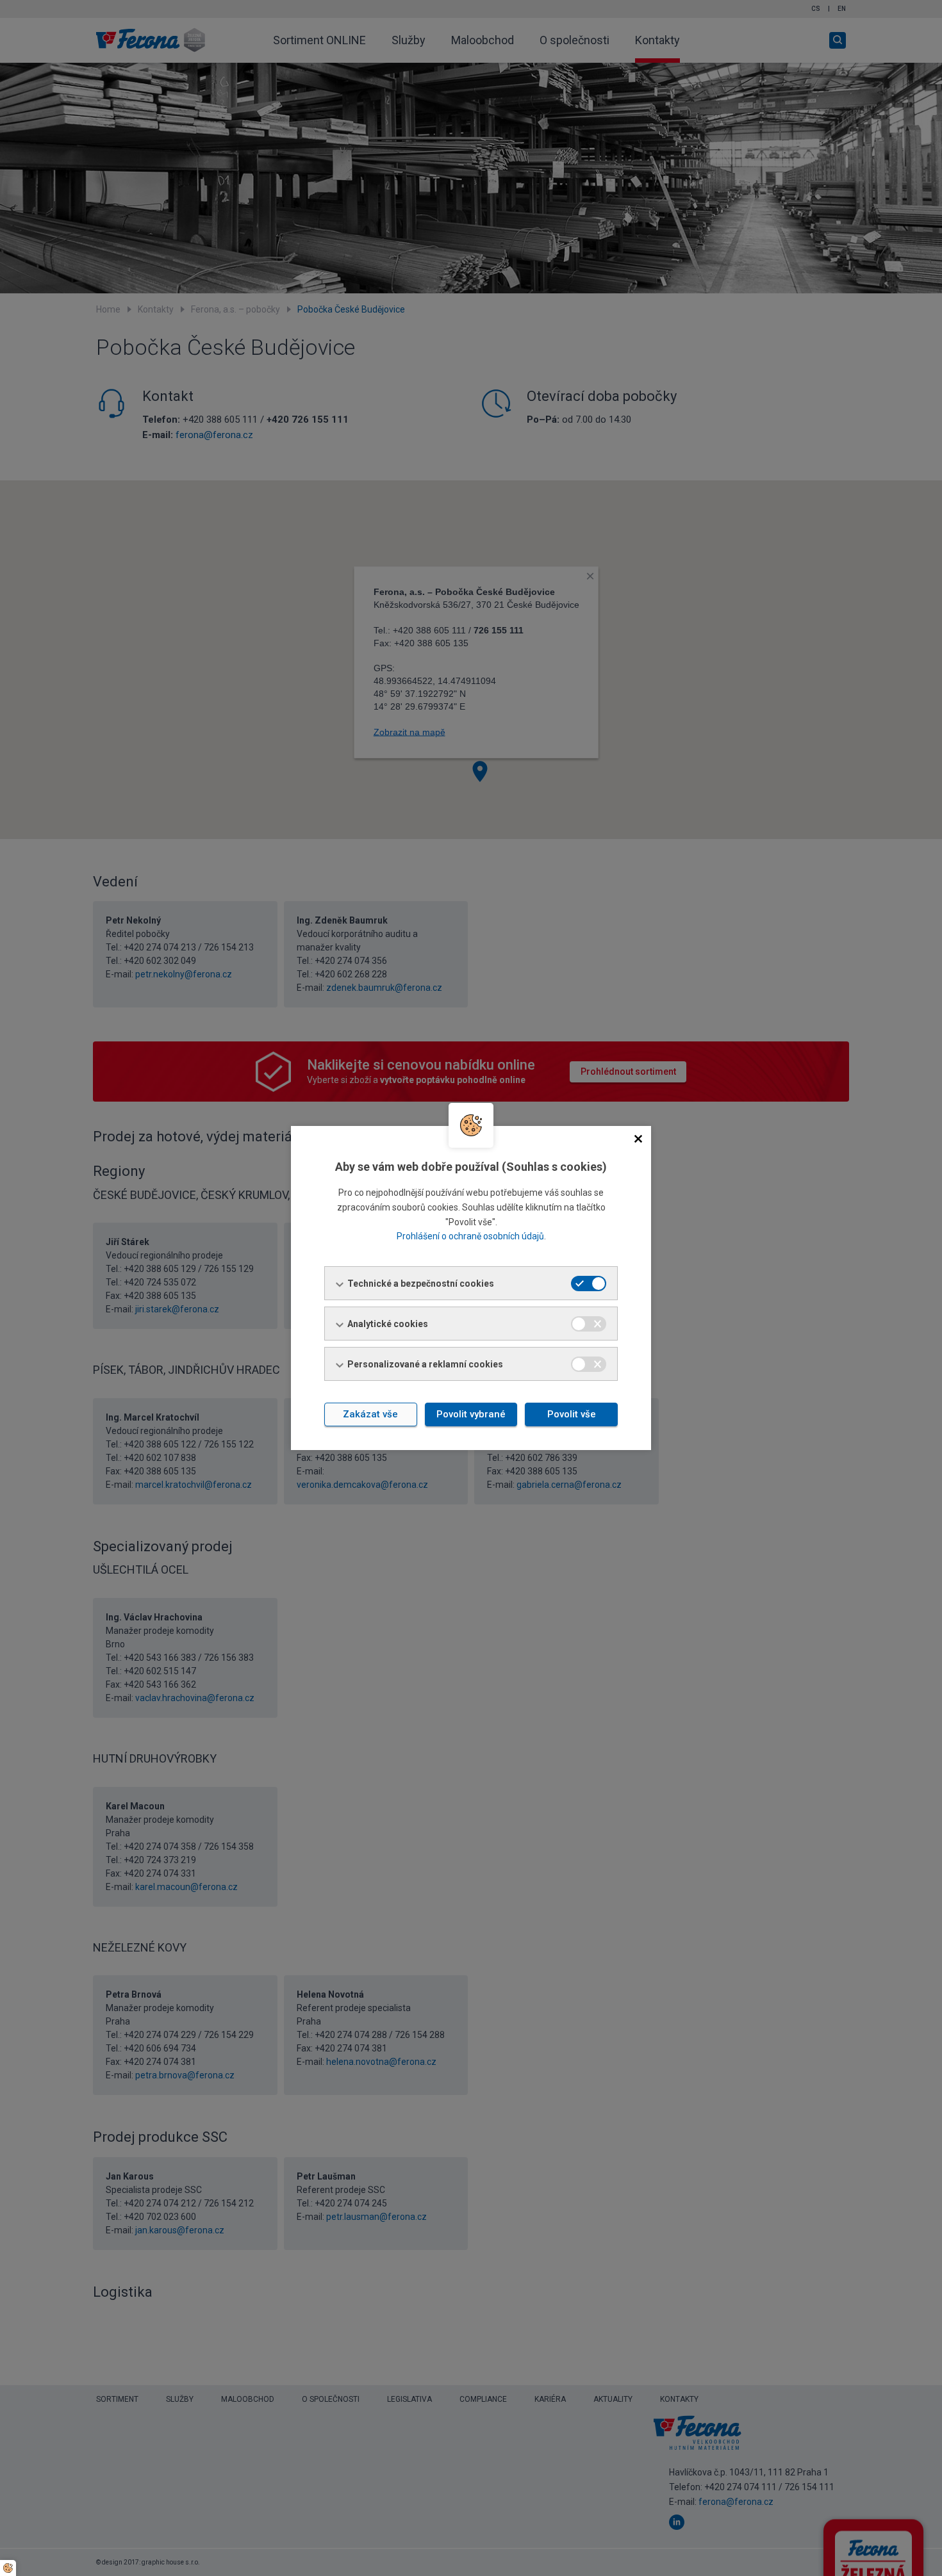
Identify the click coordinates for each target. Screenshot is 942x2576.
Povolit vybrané (471, 1414)
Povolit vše (572, 1414)
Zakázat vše (370, 1414)
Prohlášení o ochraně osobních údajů (470, 1236)
